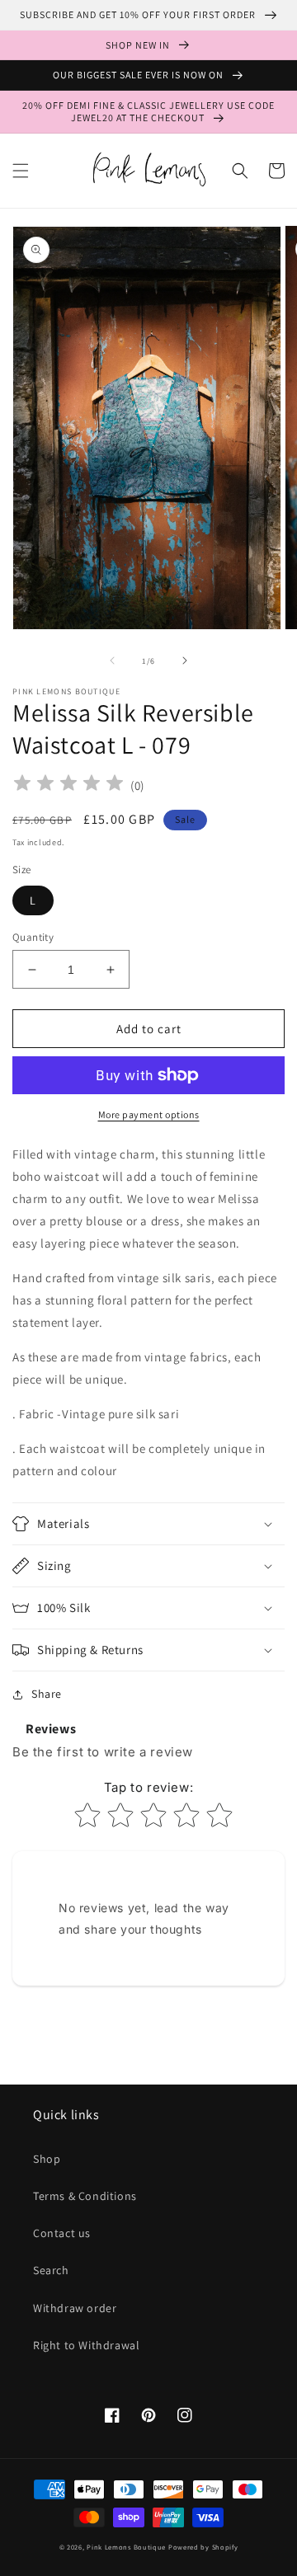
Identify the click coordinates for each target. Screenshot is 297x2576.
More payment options (149, 1114)
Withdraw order (75, 2308)
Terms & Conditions (85, 2196)
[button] (21, 171)
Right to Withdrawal (86, 2345)
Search (51, 2270)
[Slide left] (112, 660)
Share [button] (47, 1694)
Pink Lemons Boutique (126, 2547)
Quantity (33, 937)
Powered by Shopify (203, 2547)
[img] (68, 785)
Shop (47, 2159)
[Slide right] (185, 660)
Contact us (62, 2233)
